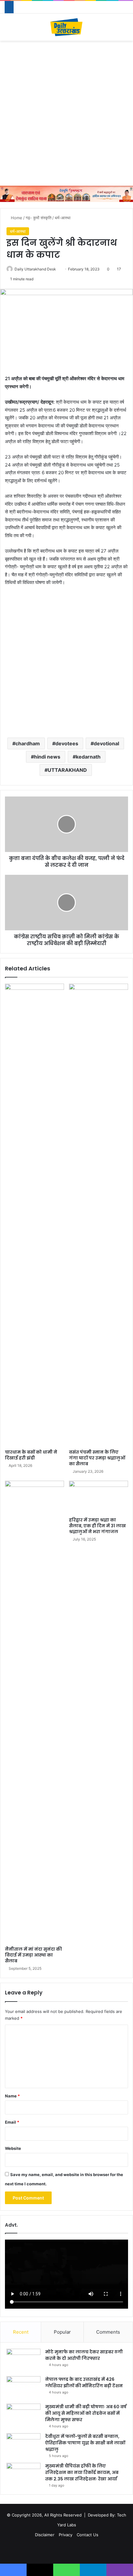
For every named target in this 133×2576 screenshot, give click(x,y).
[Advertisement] (66, 113)
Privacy (66, 2535)
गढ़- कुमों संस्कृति (39, 218)
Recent (21, 2332)
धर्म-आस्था (63, 218)
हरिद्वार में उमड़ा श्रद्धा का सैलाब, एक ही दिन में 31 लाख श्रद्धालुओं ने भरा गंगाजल (97, 1526)
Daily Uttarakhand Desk (35, 269)
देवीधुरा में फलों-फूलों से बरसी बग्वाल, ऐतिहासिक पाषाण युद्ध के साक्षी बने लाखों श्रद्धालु (85, 2443)
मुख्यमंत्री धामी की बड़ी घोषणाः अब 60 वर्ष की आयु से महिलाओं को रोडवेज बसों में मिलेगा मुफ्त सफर (86, 2413)
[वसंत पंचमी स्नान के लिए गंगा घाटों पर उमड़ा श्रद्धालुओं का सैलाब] (99, 1215)
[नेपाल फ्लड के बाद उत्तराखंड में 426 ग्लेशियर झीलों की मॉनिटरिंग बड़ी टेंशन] (24, 2388)
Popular (62, 2332)
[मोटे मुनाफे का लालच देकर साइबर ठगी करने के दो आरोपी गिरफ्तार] (24, 2360)
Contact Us (88, 2535)
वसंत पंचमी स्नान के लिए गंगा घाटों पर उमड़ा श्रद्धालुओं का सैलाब (97, 1458)
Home (16, 218)
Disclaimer (45, 2535)
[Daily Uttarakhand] (66, 27)
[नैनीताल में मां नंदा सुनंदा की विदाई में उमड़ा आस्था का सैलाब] (34, 1712)
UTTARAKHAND (67, 770)
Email (12, 2122)
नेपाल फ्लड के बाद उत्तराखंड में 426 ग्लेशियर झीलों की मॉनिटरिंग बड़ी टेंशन (84, 2383)
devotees (67, 743)
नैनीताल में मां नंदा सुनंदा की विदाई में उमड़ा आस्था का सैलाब (33, 1955)
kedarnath (88, 757)
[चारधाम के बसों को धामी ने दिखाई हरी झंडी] (34, 1215)
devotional (106, 743)
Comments (108, 2332)
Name (12, 2096)
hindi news (47, 757)
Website (13, 2148)
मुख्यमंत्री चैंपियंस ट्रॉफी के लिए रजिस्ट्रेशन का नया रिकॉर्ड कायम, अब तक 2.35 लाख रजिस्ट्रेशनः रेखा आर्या (82, 2472)
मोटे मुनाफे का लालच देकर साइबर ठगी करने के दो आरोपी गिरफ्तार (84, 2355)
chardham (28, 743)
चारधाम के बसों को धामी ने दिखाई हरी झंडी (31, 1455)
